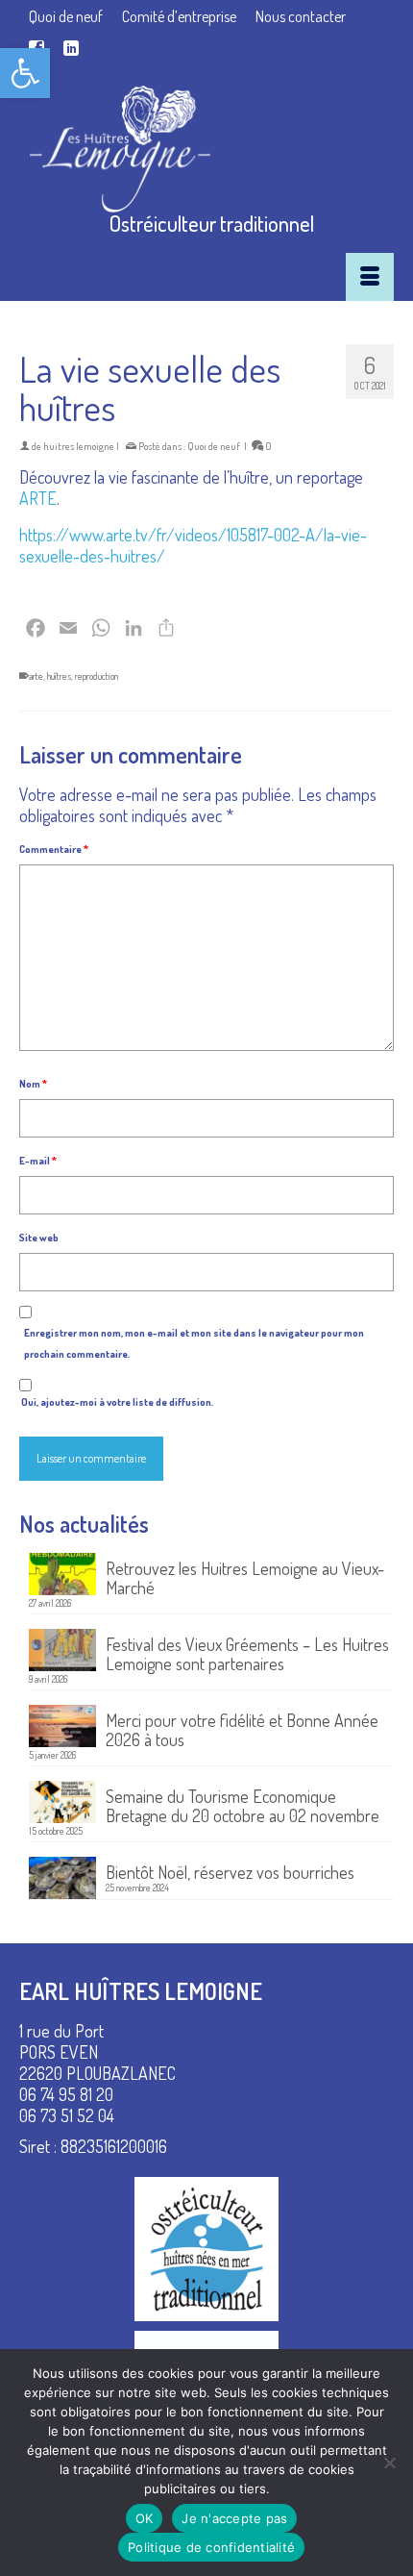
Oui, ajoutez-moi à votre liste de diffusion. (116, 1402)
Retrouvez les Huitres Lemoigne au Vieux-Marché (245, 1577)
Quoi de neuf (214, 446)
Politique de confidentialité (211, 2547)
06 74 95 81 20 (66, 2094)
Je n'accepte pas (234, 2518)
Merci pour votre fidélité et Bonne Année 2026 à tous (242, 1729)
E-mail (38, 1161)
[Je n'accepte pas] (389, 2463)
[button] (25, 73)
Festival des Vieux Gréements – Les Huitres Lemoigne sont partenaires (247, 1653)
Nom (33, 1084)
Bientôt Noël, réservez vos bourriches (230, 1872)
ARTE (38, 498)
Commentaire (54, 849)
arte (36, 676)
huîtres (59, 676)
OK (145, 2518)
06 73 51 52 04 (67, 2115)
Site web (39, 1238)
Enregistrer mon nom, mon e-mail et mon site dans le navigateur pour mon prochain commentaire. (194, 1343)
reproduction (97, 676)
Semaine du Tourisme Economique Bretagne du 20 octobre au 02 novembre (243, 1805)
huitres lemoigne (79, 446)
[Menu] (370, 277)
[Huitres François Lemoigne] (212, 150)
